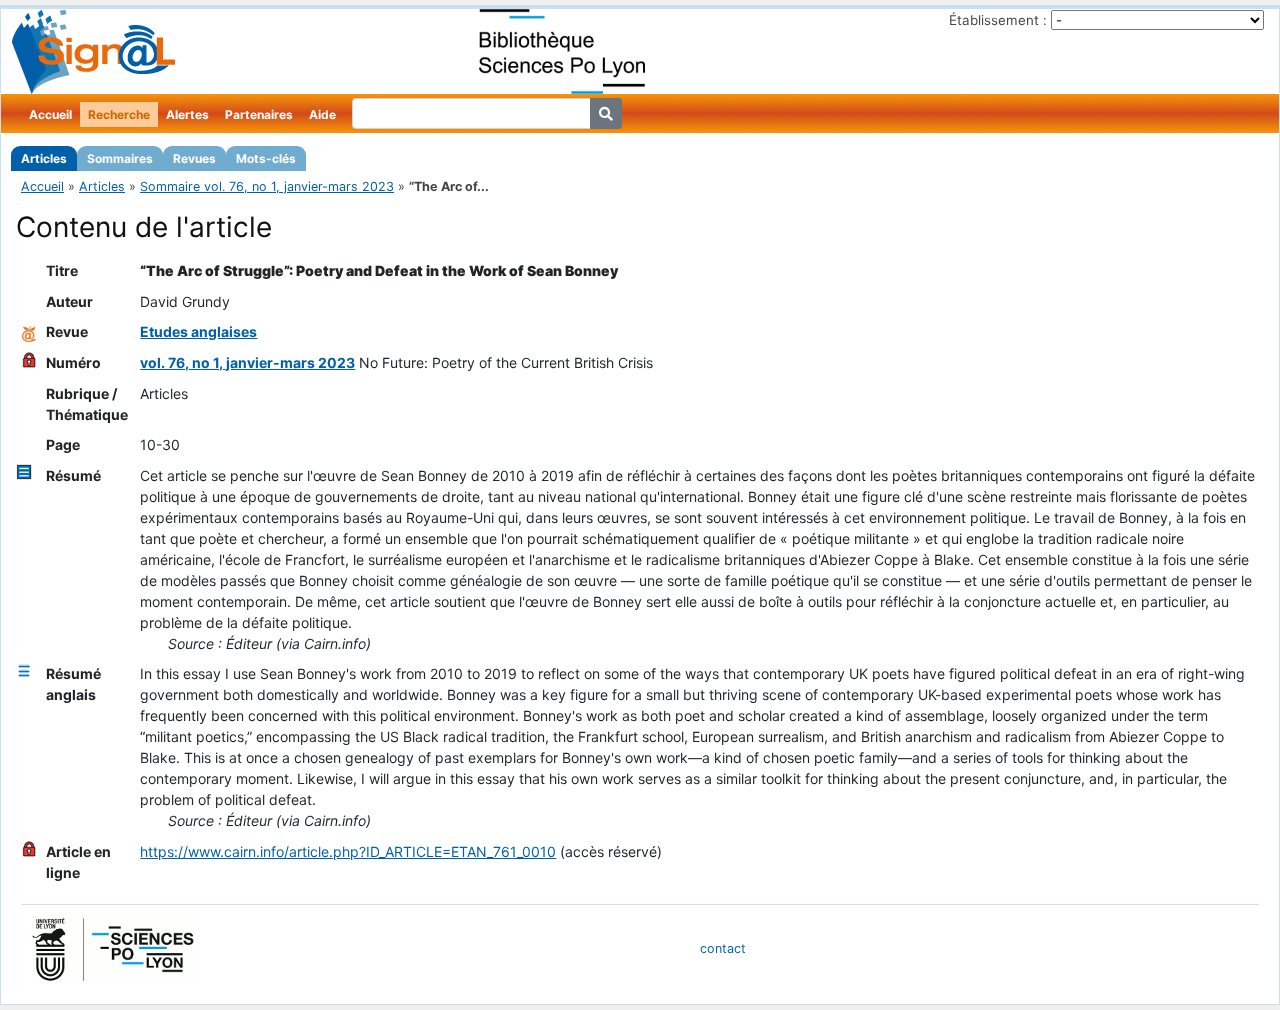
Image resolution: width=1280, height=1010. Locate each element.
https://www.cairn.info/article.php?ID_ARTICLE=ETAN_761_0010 (348, 851)
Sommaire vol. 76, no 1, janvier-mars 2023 (267, 186)
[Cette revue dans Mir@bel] (29, 331)
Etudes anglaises (198, 331)
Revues (194, 158)
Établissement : (998, 20)
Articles (44, 158)
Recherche (119, 114)
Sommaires (120, 158)
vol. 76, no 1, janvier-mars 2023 (247, 362)
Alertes (187, 114)
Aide (322, 114)
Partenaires (259, 114)
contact (723, 948)
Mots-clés (266, 158)
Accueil (50, 114)
